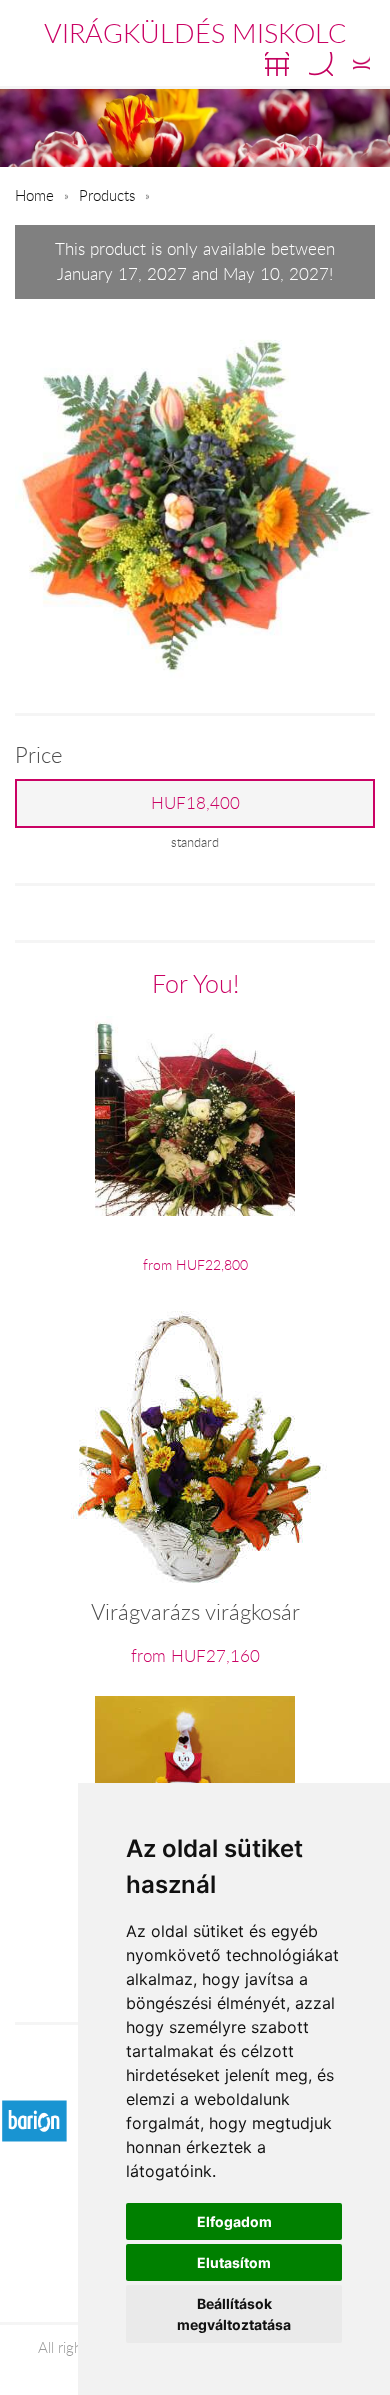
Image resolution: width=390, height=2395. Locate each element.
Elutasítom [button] (234, 2262)
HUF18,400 (195, 803)
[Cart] (277, 64)
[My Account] (361, 64)
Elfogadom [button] (234, 2221)
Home (34, 195)
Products (107, 195)
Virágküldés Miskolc (195, 33)
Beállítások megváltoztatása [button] (234, 2314)
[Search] (321, 64)
